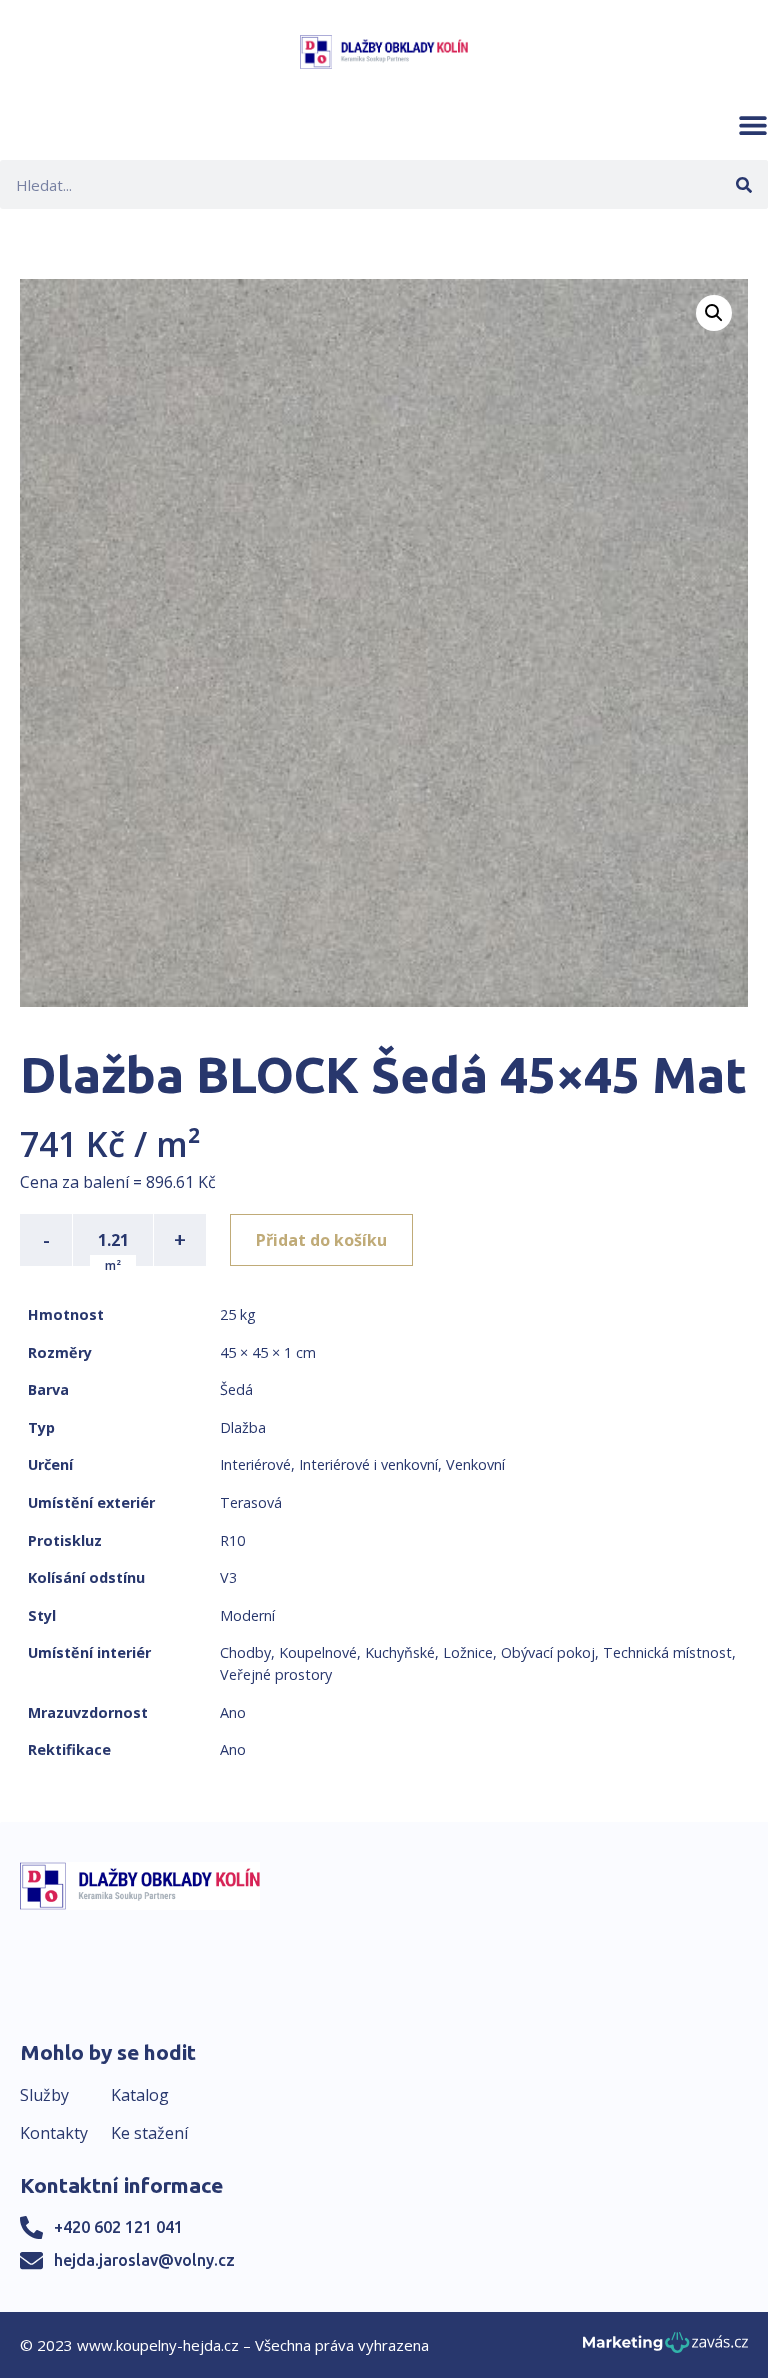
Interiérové (255, 1464)
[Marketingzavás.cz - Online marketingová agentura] (665, 2348)
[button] (753, 125)
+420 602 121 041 (118, 2227)
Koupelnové (318, 1652)
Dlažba (243, 1427)
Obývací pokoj (548, 1652)
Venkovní (475, 1464)
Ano (233, 1712)
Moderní (247, 1615)
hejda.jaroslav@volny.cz (144, 2260)
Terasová (251, 1502)
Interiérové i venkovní (368, 1464)
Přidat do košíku (321, 1240)
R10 (232, 1540)
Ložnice (468, 1652)
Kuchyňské (400, 1652)
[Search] (743, 184)
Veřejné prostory (276, 1674)
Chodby (245, 1652)
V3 (228, 1577)
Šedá (236, 1389)
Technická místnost (667, 1652)
